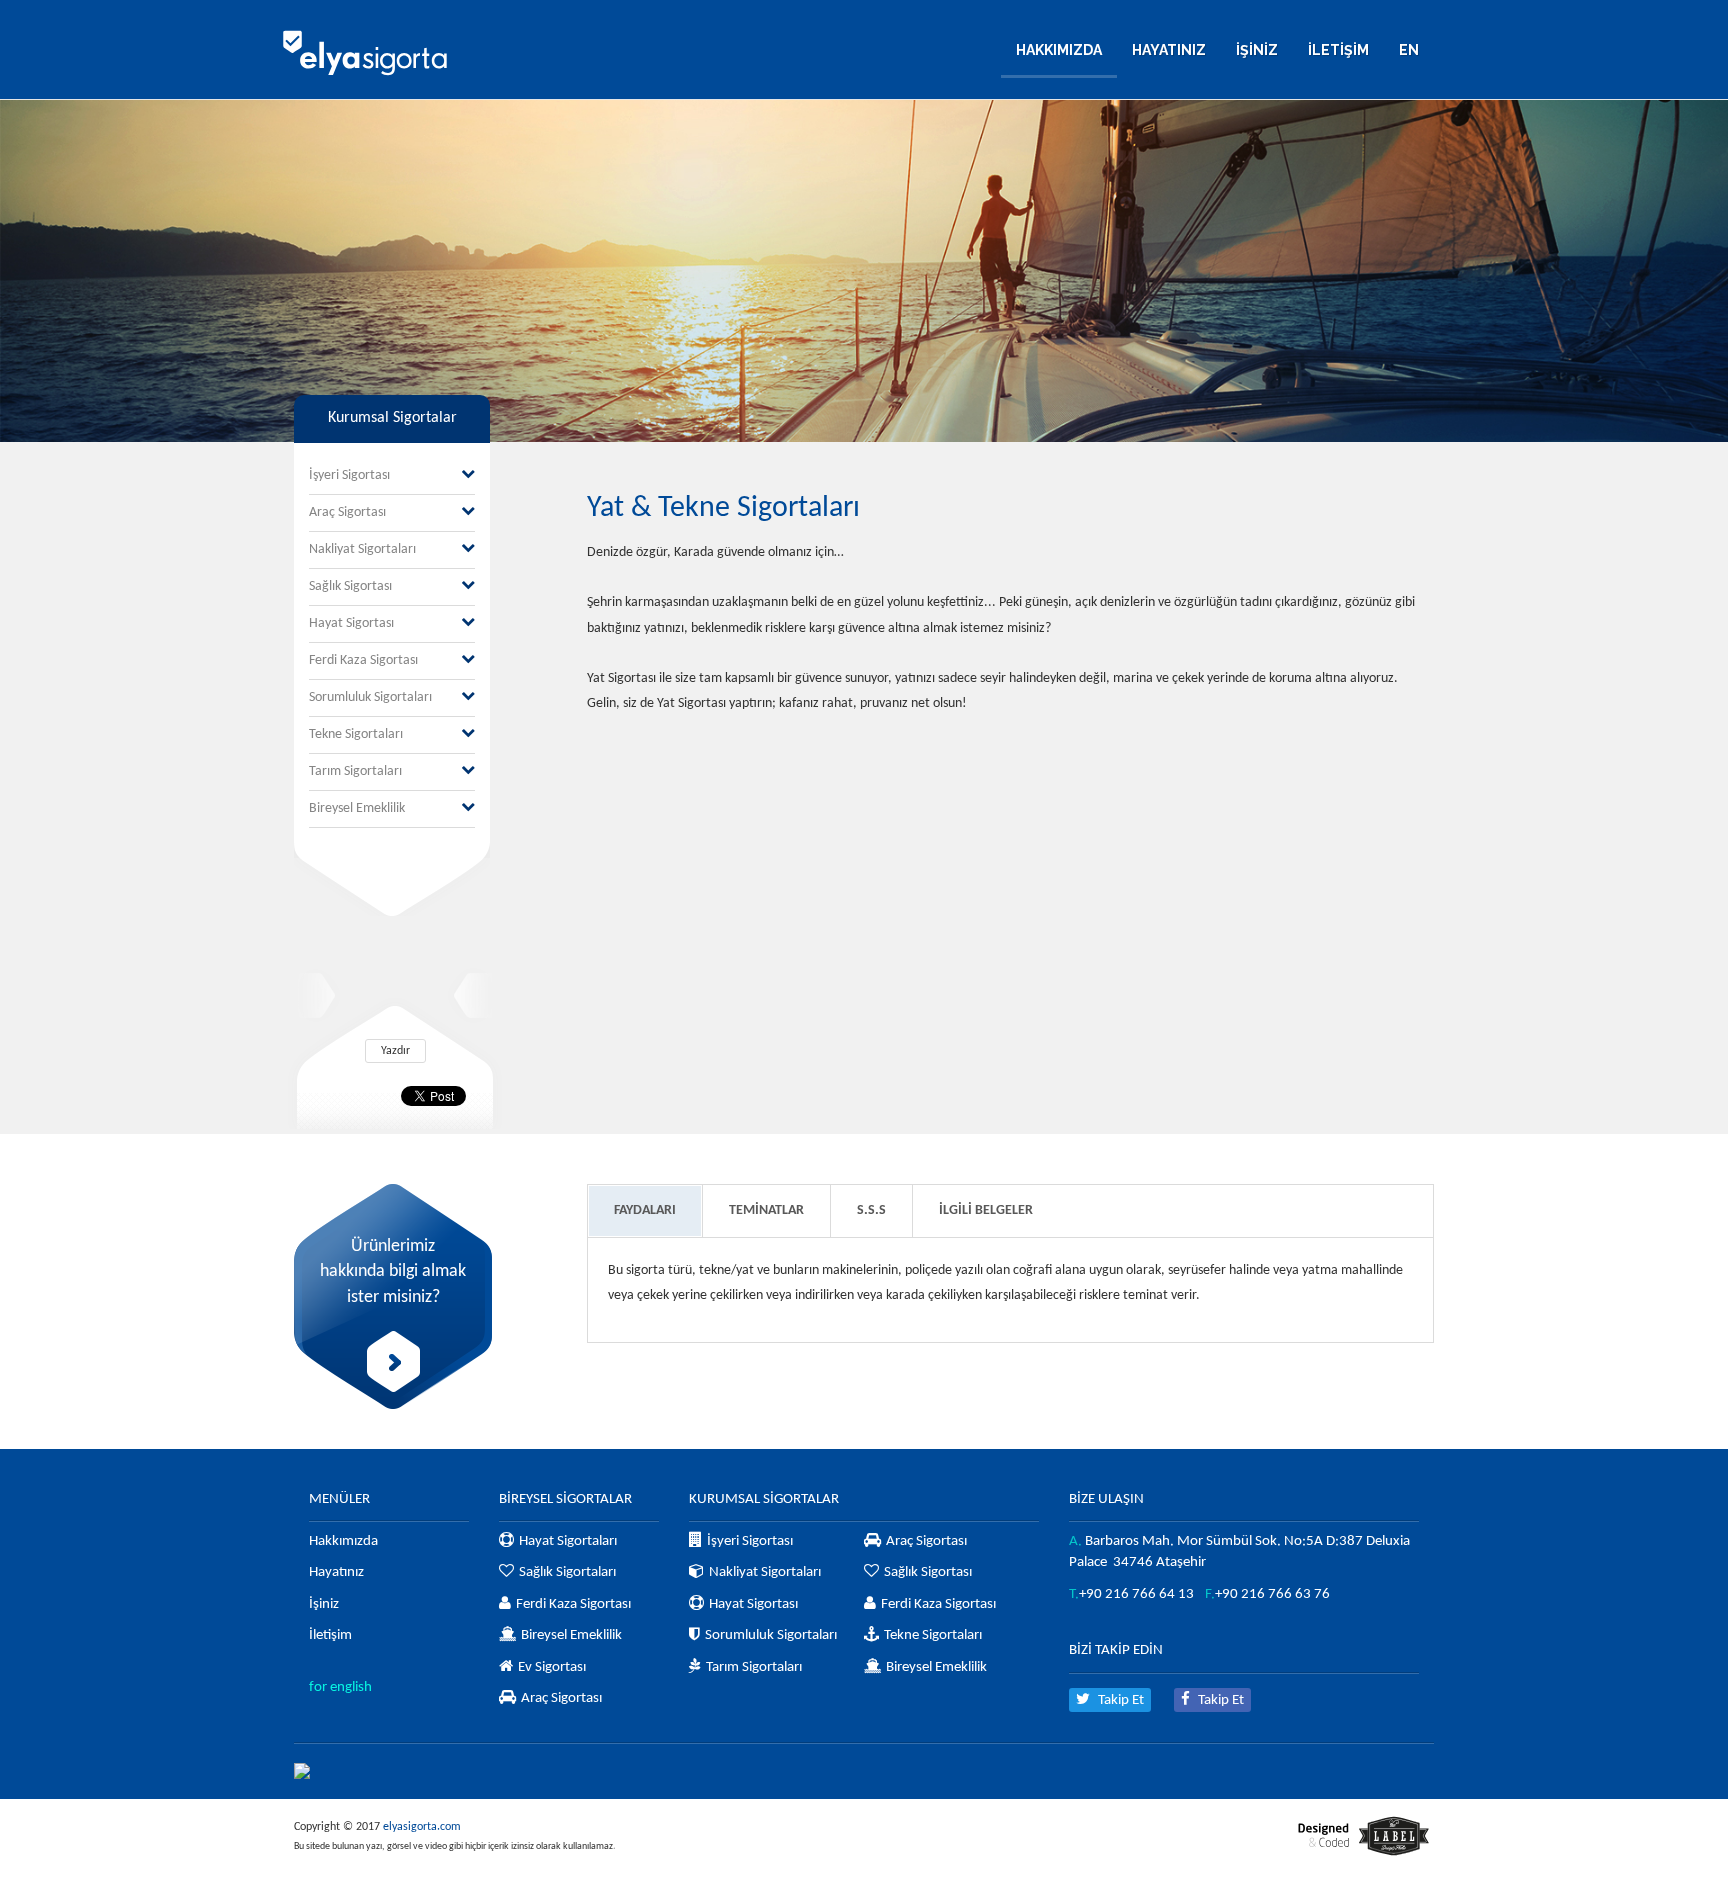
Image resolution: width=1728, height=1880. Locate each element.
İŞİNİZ (1257, 50)
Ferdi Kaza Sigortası (363, 660)
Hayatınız (336, 1572)
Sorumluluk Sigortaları (370, 697)
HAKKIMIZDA (1059, 50)
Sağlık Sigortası (350, 586)
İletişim (330, 1635)
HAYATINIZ (1169, 50)
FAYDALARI (645, 1210)
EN (1409, 50)
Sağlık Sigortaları (567, 1572)
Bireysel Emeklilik (357, 808)
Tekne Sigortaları (356, 734)
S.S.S (871, 1210)
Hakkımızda (343, 1541)
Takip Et (1119, 1700)
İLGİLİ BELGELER (986, 1210)
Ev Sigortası (552, 1667)
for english (340, 1687)
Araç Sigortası (347, 512)
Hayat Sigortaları (568, 1541)
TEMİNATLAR (766, 1210)
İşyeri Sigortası (349, 475)
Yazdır (395, 1051)
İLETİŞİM (1338, 50)
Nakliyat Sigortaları (362, 549)
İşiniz (324, 1604)
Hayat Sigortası (351, 623)
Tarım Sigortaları (355, 771)
